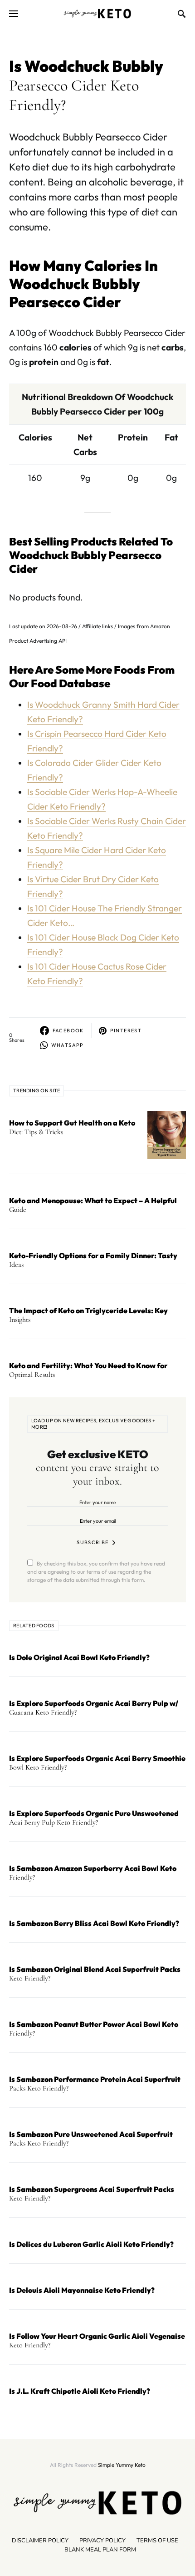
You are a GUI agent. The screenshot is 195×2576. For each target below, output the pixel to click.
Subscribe (93, 1542)
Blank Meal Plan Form (100, 2550)
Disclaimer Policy (40, 2541)
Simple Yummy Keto (122, 2465)
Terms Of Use (157, 2541)
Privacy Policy (102, 2541)
